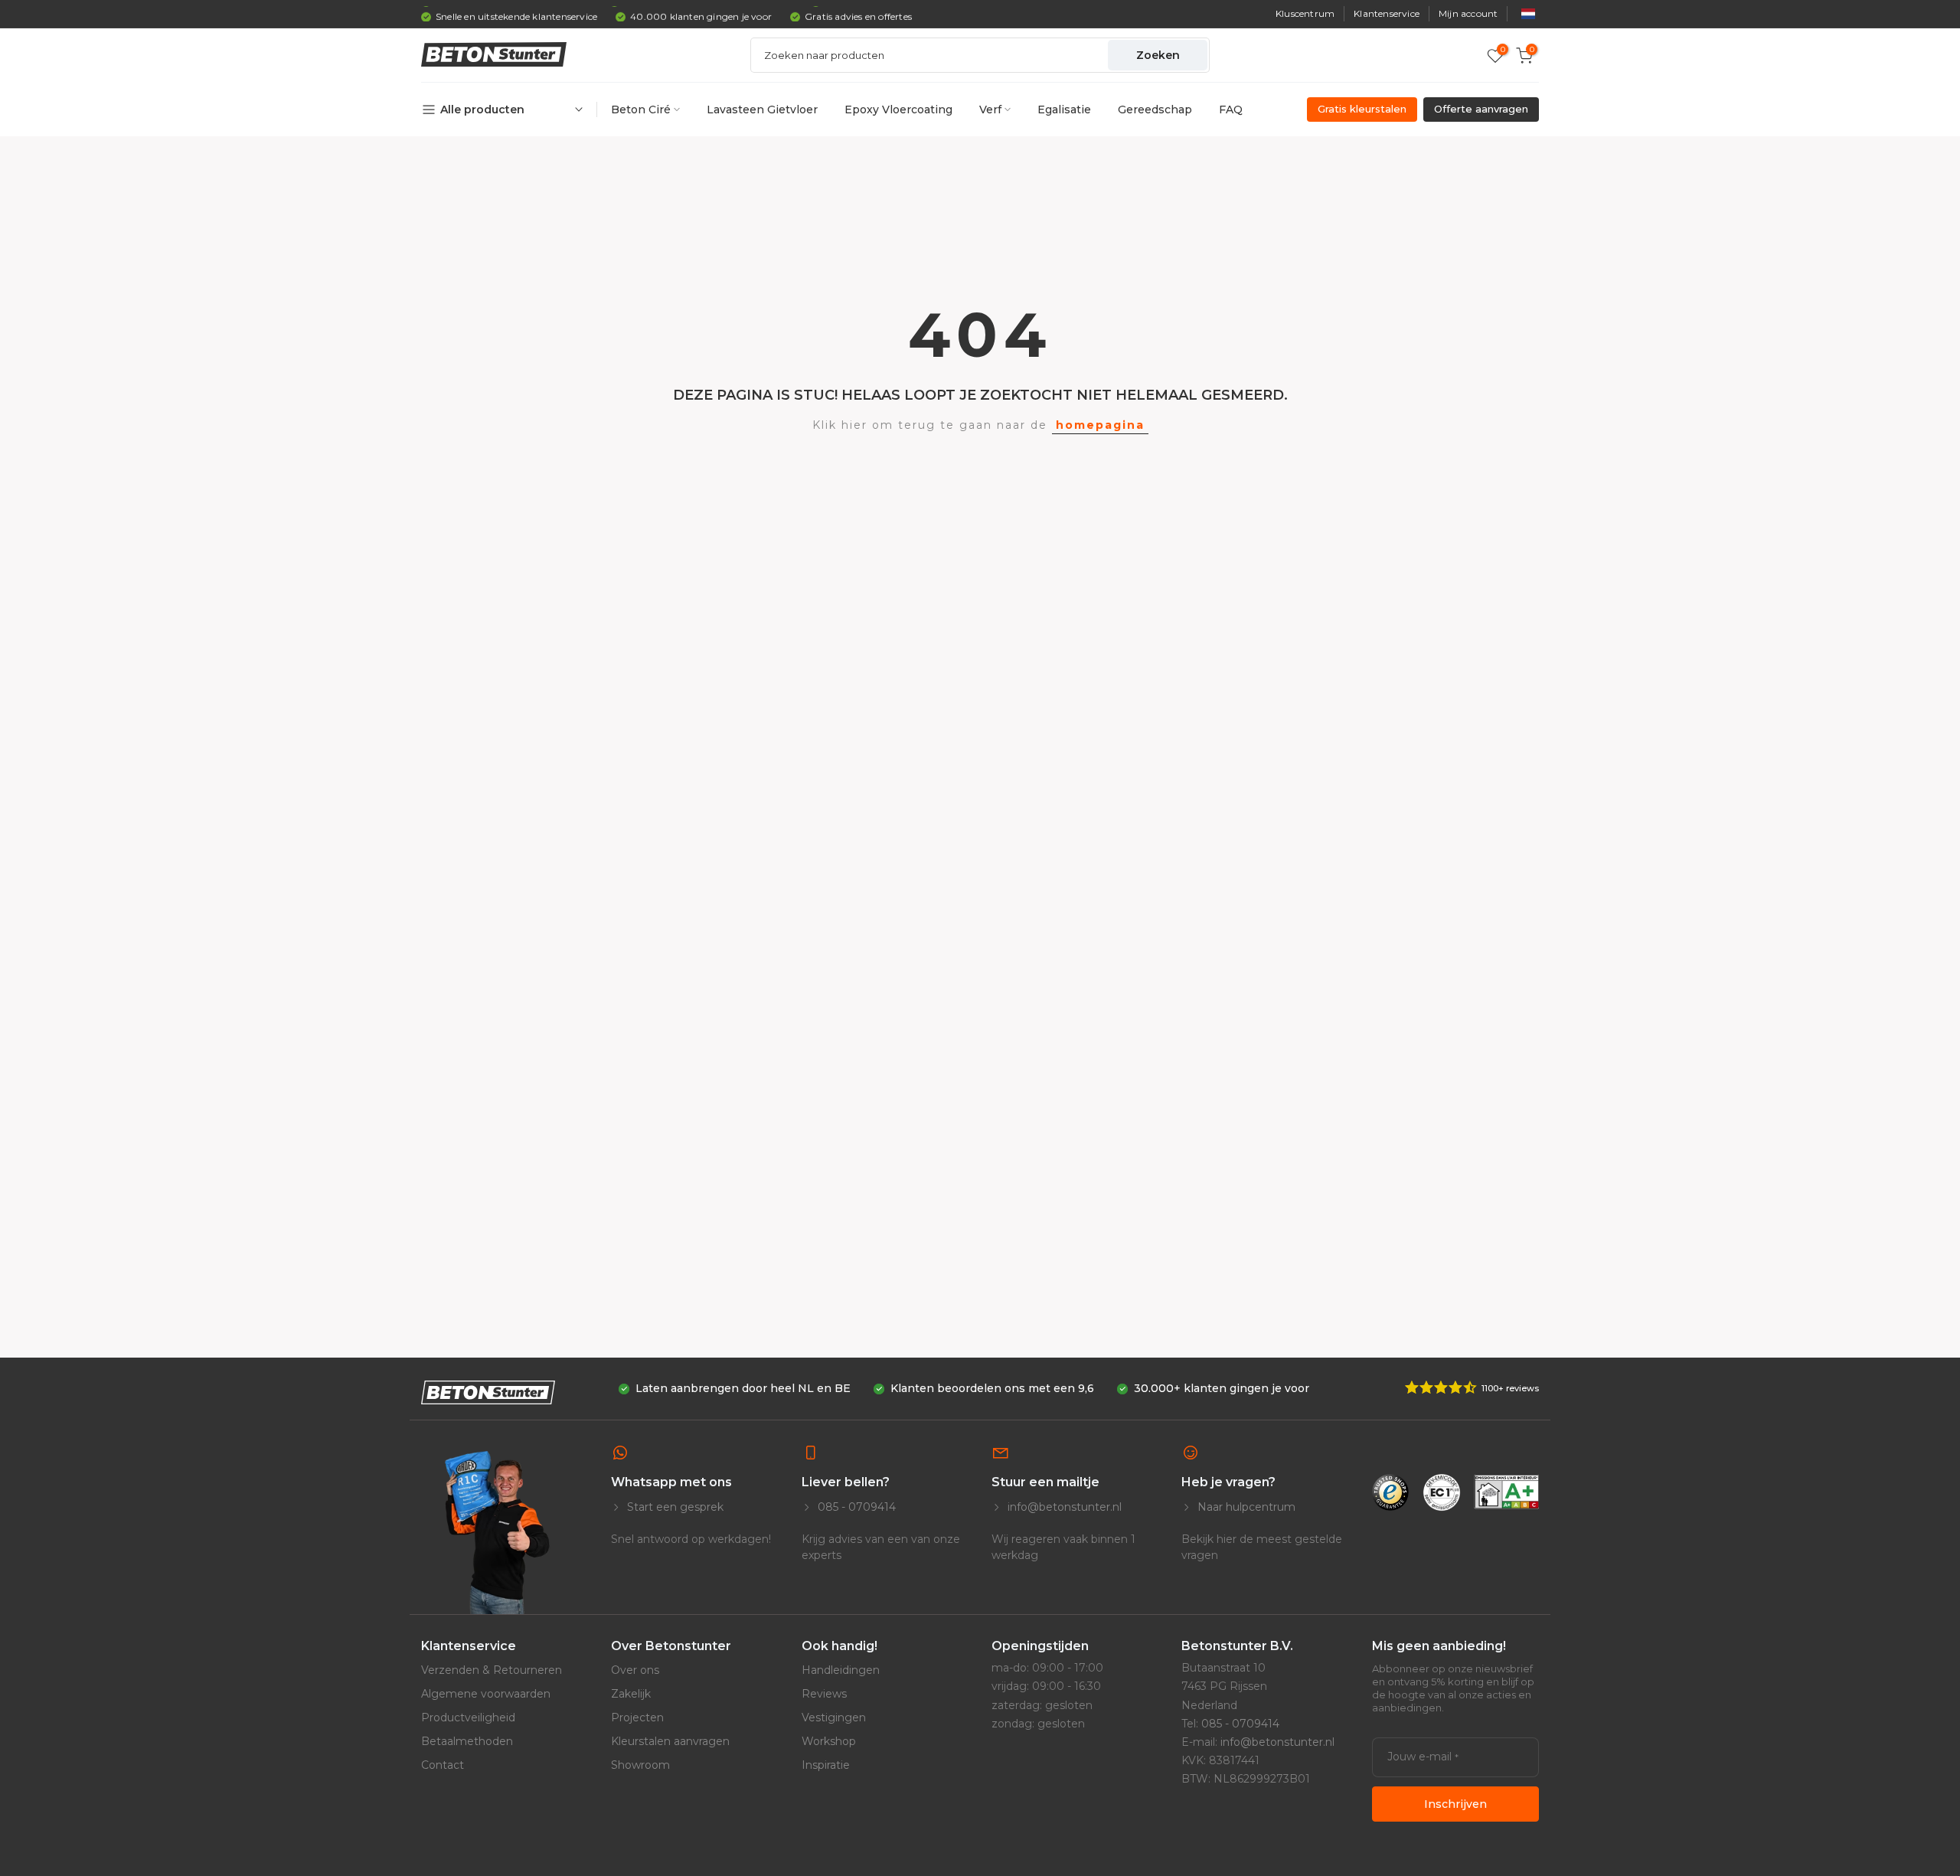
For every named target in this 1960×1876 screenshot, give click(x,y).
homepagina (1100, 425)
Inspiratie (826, 1765)
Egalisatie (1064, 109)
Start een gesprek (674, 1507)
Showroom (640, 1765)
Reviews (824, 1694)
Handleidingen (841, 1670)
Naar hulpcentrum (1245, 1507)
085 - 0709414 (855, 1507)
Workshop (829, 1741)
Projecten (637, 1717)
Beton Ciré (641, 109)
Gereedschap (1155, 109)
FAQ (1231, 109)
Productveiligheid (468, 1717)
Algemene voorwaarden (486, 1694)
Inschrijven (1455, 1804)
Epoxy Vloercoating (898, 109)
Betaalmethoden (467, 1741)
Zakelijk (631, 1694)
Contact (443, 1765)
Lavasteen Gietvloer (762, 109)
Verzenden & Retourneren (492, 1670)
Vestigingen (834, 1717)
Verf (990, 109)
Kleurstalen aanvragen (670, 1741)
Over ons (635, 1670)
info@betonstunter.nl (1063, 1507)
